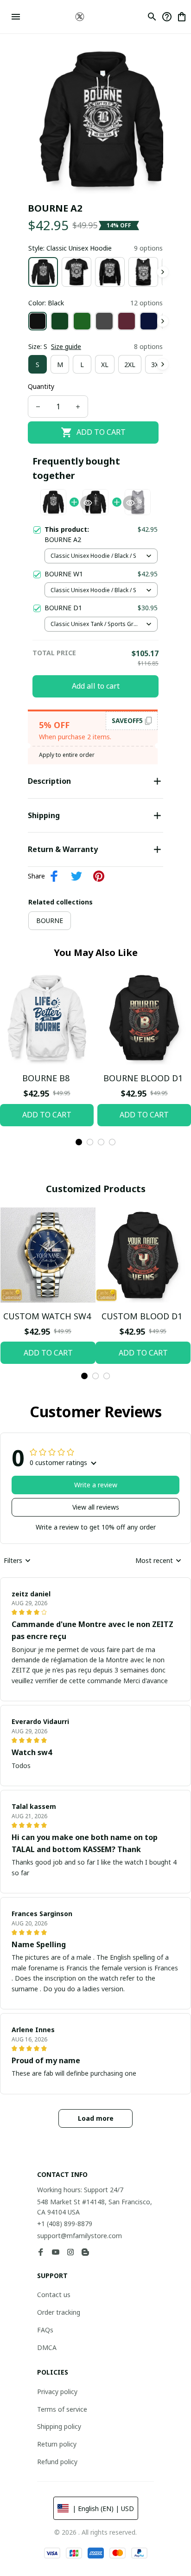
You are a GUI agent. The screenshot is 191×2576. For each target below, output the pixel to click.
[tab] (79, 1142)
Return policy (57, 2444)
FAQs (45, 2330)
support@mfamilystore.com (80, 2236)
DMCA (47, 2347)
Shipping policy (59, 2426)
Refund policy (57, 2462)
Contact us (54, 2295)
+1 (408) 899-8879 (65, 2224)
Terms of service (62, 2409)
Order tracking (59, 2312)
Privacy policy (57, 2392)
